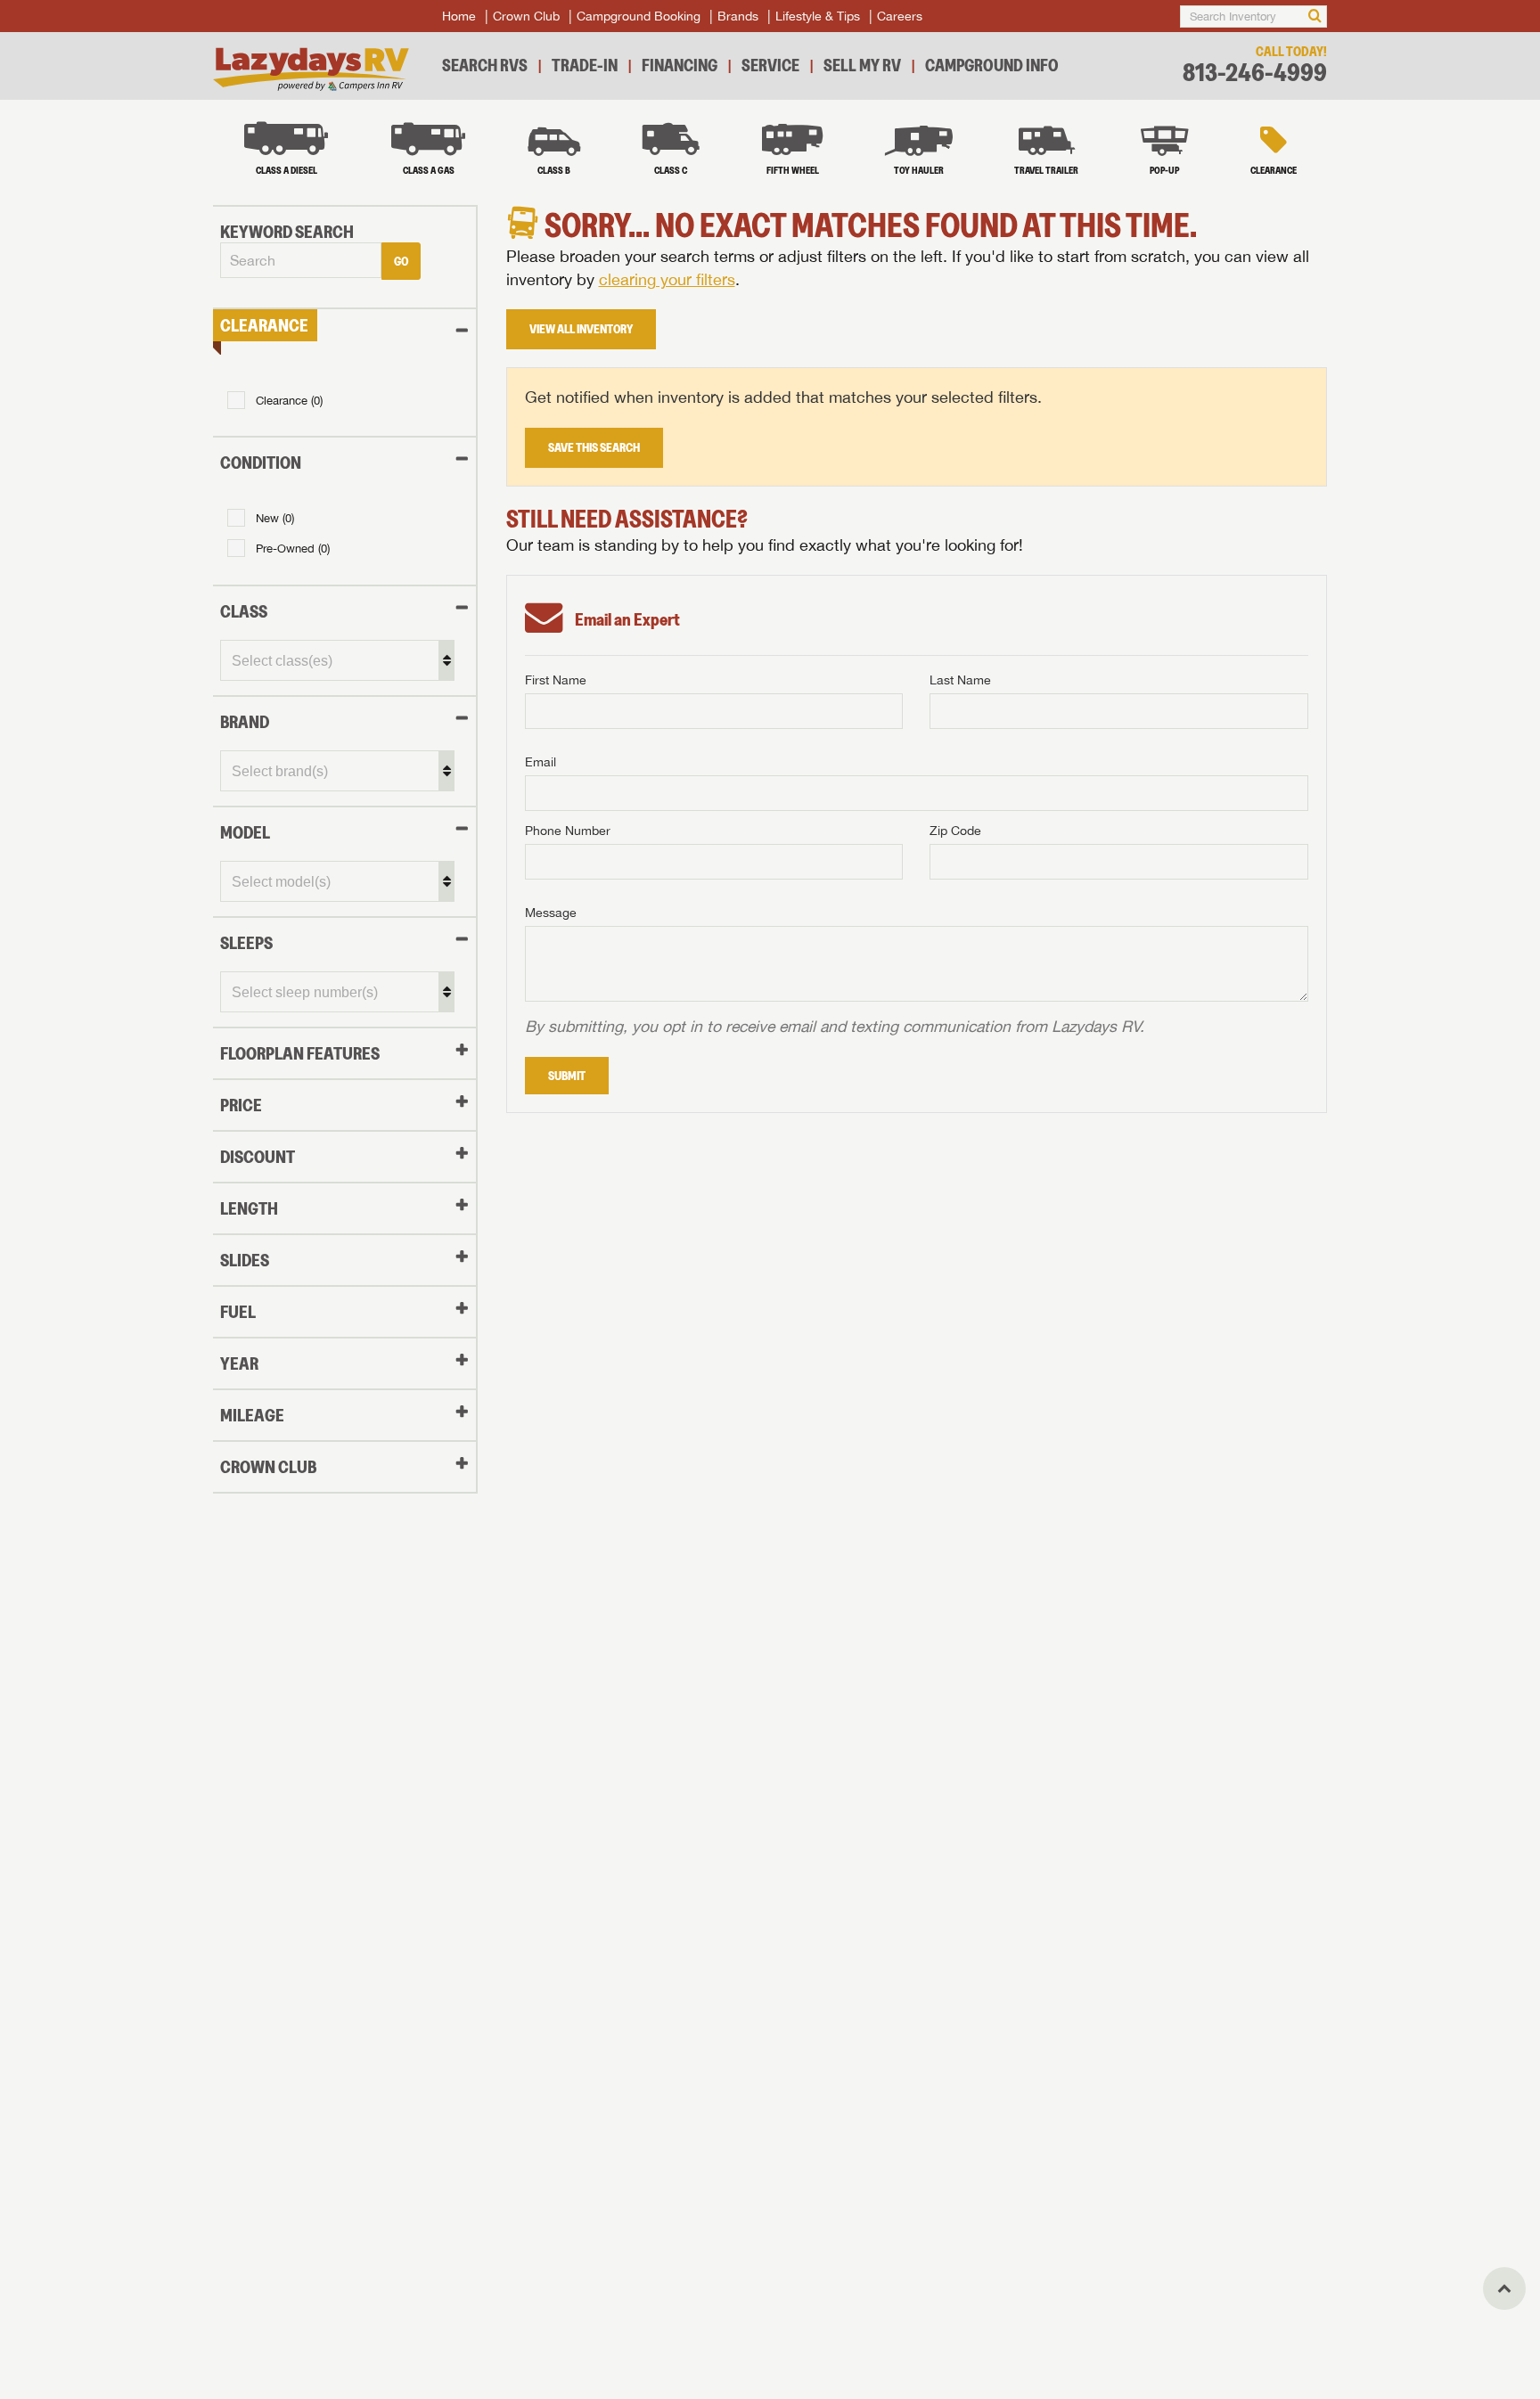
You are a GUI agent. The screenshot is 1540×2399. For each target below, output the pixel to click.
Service (770, 65)
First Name (556, 680)
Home (459, 16)
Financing (680, 65)
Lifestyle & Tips (818, 16)
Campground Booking (639, 16)
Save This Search (594, 447)
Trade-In (585, 65)
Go (401, 261)
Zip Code (955, 831)
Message (551, 913)
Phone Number (568, 831)
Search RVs (485, 65)
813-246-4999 (1255, 73)
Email (541, 762)
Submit (567, 1076)
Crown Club (526, 16)
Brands (738, 16)
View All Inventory (581, 329)
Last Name (960, 680)
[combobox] (301, 261)
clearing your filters (667, 279)
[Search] (1315, 16)
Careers (900, 16)
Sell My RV (862, 65)
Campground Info (992, 65)
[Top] (1504, 2288)
